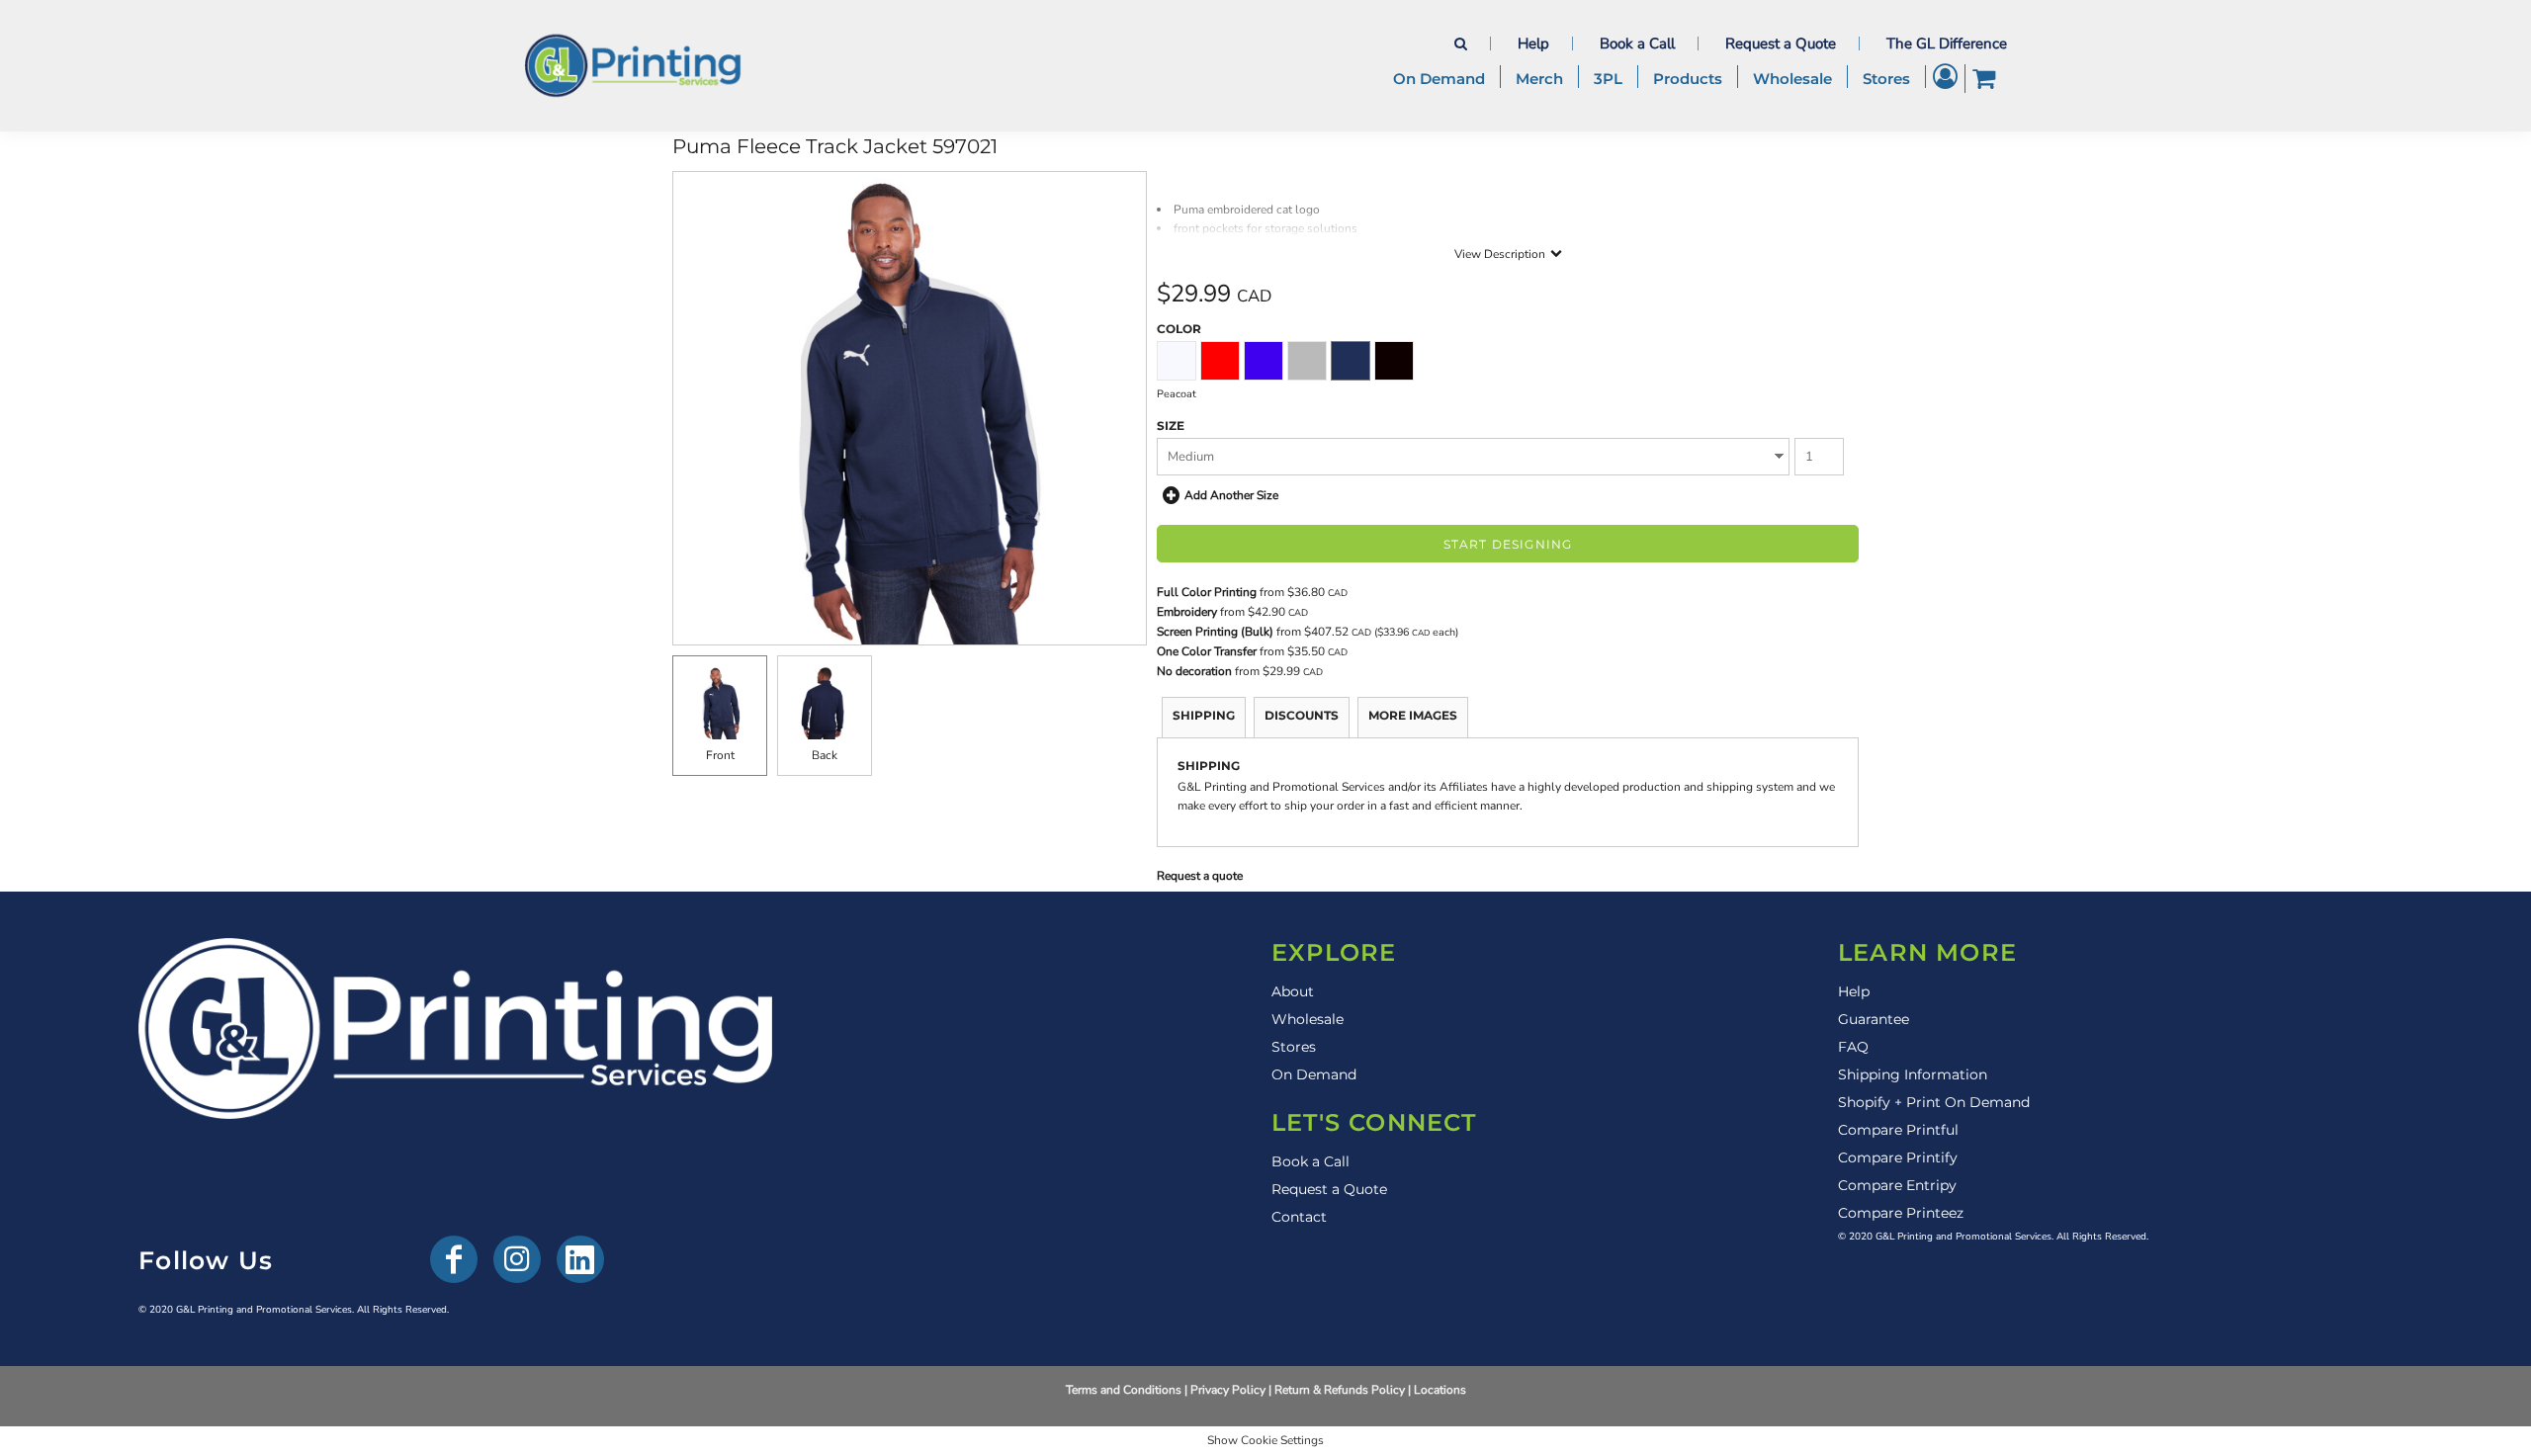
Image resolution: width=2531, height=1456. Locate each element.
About (1293, 991)
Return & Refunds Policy (1340, 1390)
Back (825, 755)
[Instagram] (517, 1259)
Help (1533, 43)
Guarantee (1874, 1019)
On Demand (1314, 1074)
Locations (1440, 1390)
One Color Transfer (1207, 651)
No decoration (1194, 671)
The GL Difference (1947, 43)
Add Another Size (1231, 495)
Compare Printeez (1901, 1213)
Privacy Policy (1228, 1390)
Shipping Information (1913, 1074)
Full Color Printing (1207, 592)
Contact (1299, 1217)
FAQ (1853, 1047)
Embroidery (1187, 612)
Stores (1294, 1047)
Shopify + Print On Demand (1934, 1102)
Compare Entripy (1897, 1185)
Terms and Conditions (1124, 1390)
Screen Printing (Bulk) (1215, 632)
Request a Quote (1781, 43)
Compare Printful (1898, 1130)
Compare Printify (1898, 1157)
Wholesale (1308, 1019)
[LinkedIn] (580, 1259)
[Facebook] (454, 1259)
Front (720, 755)
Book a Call (1637, 43)
